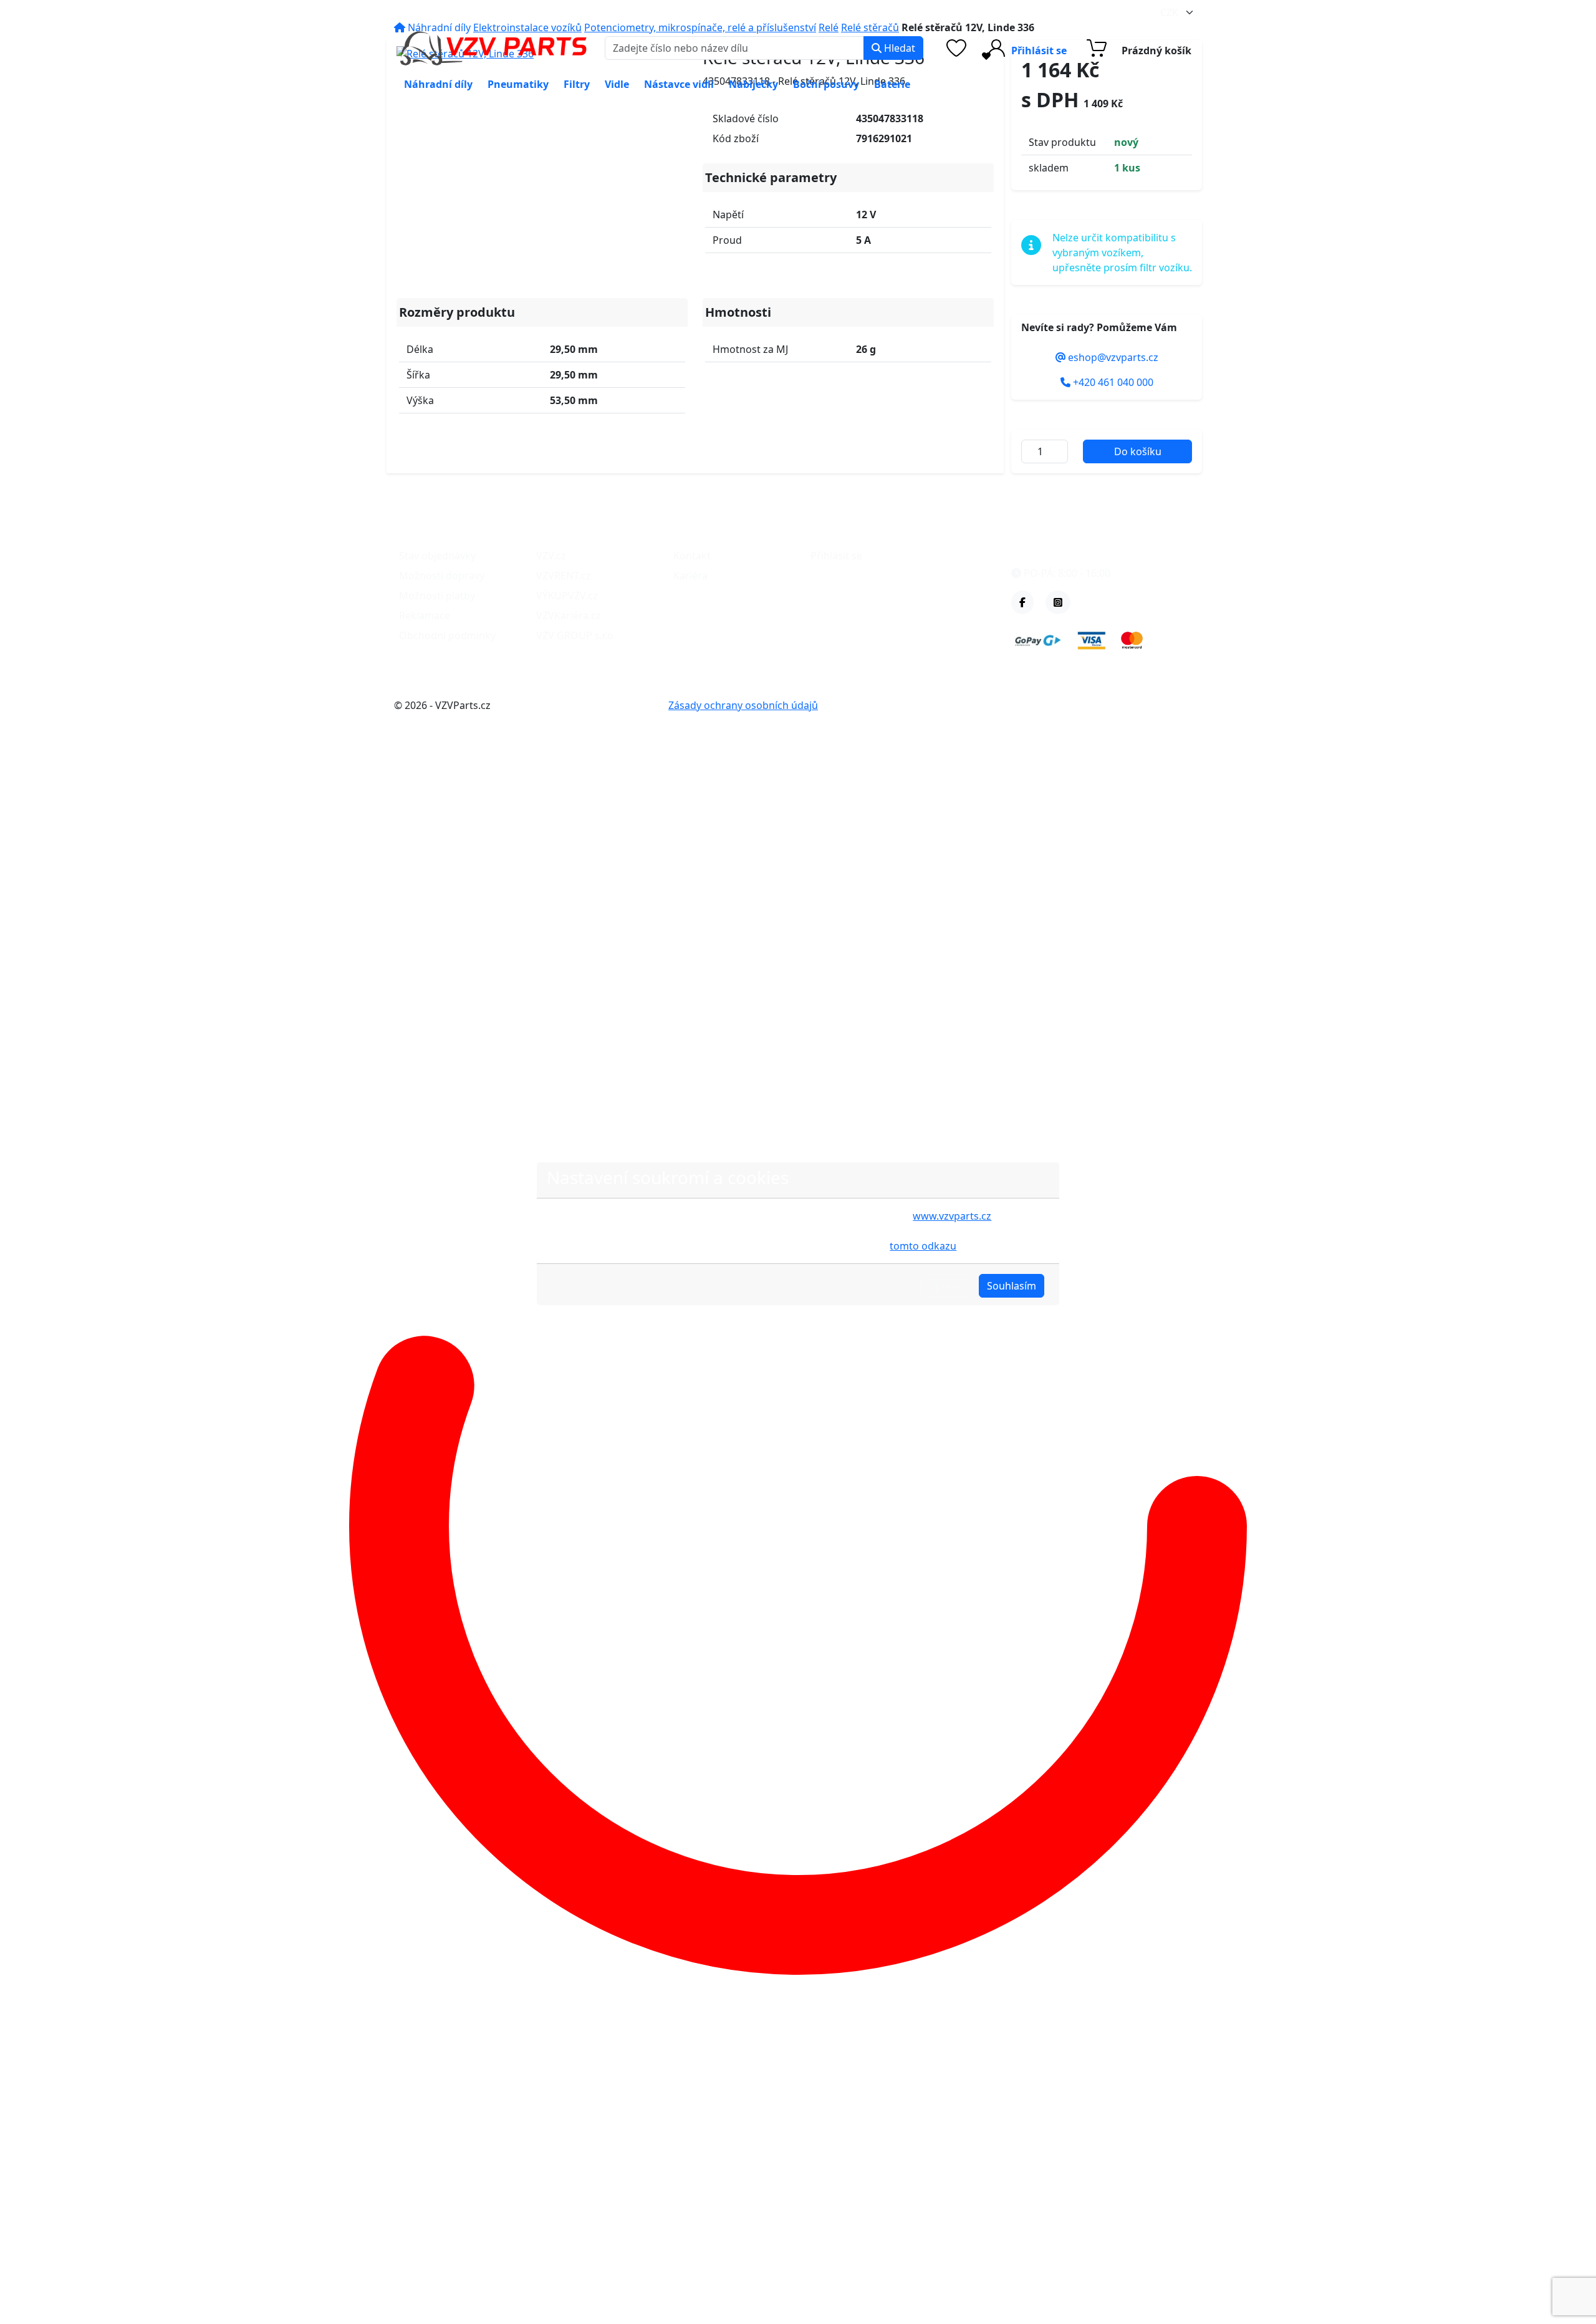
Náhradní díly (438, 84)
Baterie (892, 84)
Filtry (577, 84)
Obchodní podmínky (447, 635)
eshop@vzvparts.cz (450, 12)
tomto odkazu (923, 1246)
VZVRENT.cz (564, 576)
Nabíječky (753, 84)
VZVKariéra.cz (569, 615)
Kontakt (692, 556)
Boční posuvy (826, 84)
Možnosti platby (437, 595)
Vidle (617, 84)
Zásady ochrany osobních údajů (743, 705)
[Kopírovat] (506, 12)
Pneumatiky (518, 84)
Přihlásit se (836, 556)
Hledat (898, 48)
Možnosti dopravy (442, 576)
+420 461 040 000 (584, 12)
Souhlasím (1012, 1286)
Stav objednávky (437, 556)
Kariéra (690, 576)
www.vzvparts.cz (952, 1216)
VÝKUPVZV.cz (567, 595)
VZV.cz (551, 556)
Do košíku (1138, 451)
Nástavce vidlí (679, 84)
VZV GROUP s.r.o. (576, 635)
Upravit (946, 1286)
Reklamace (425, 615)
